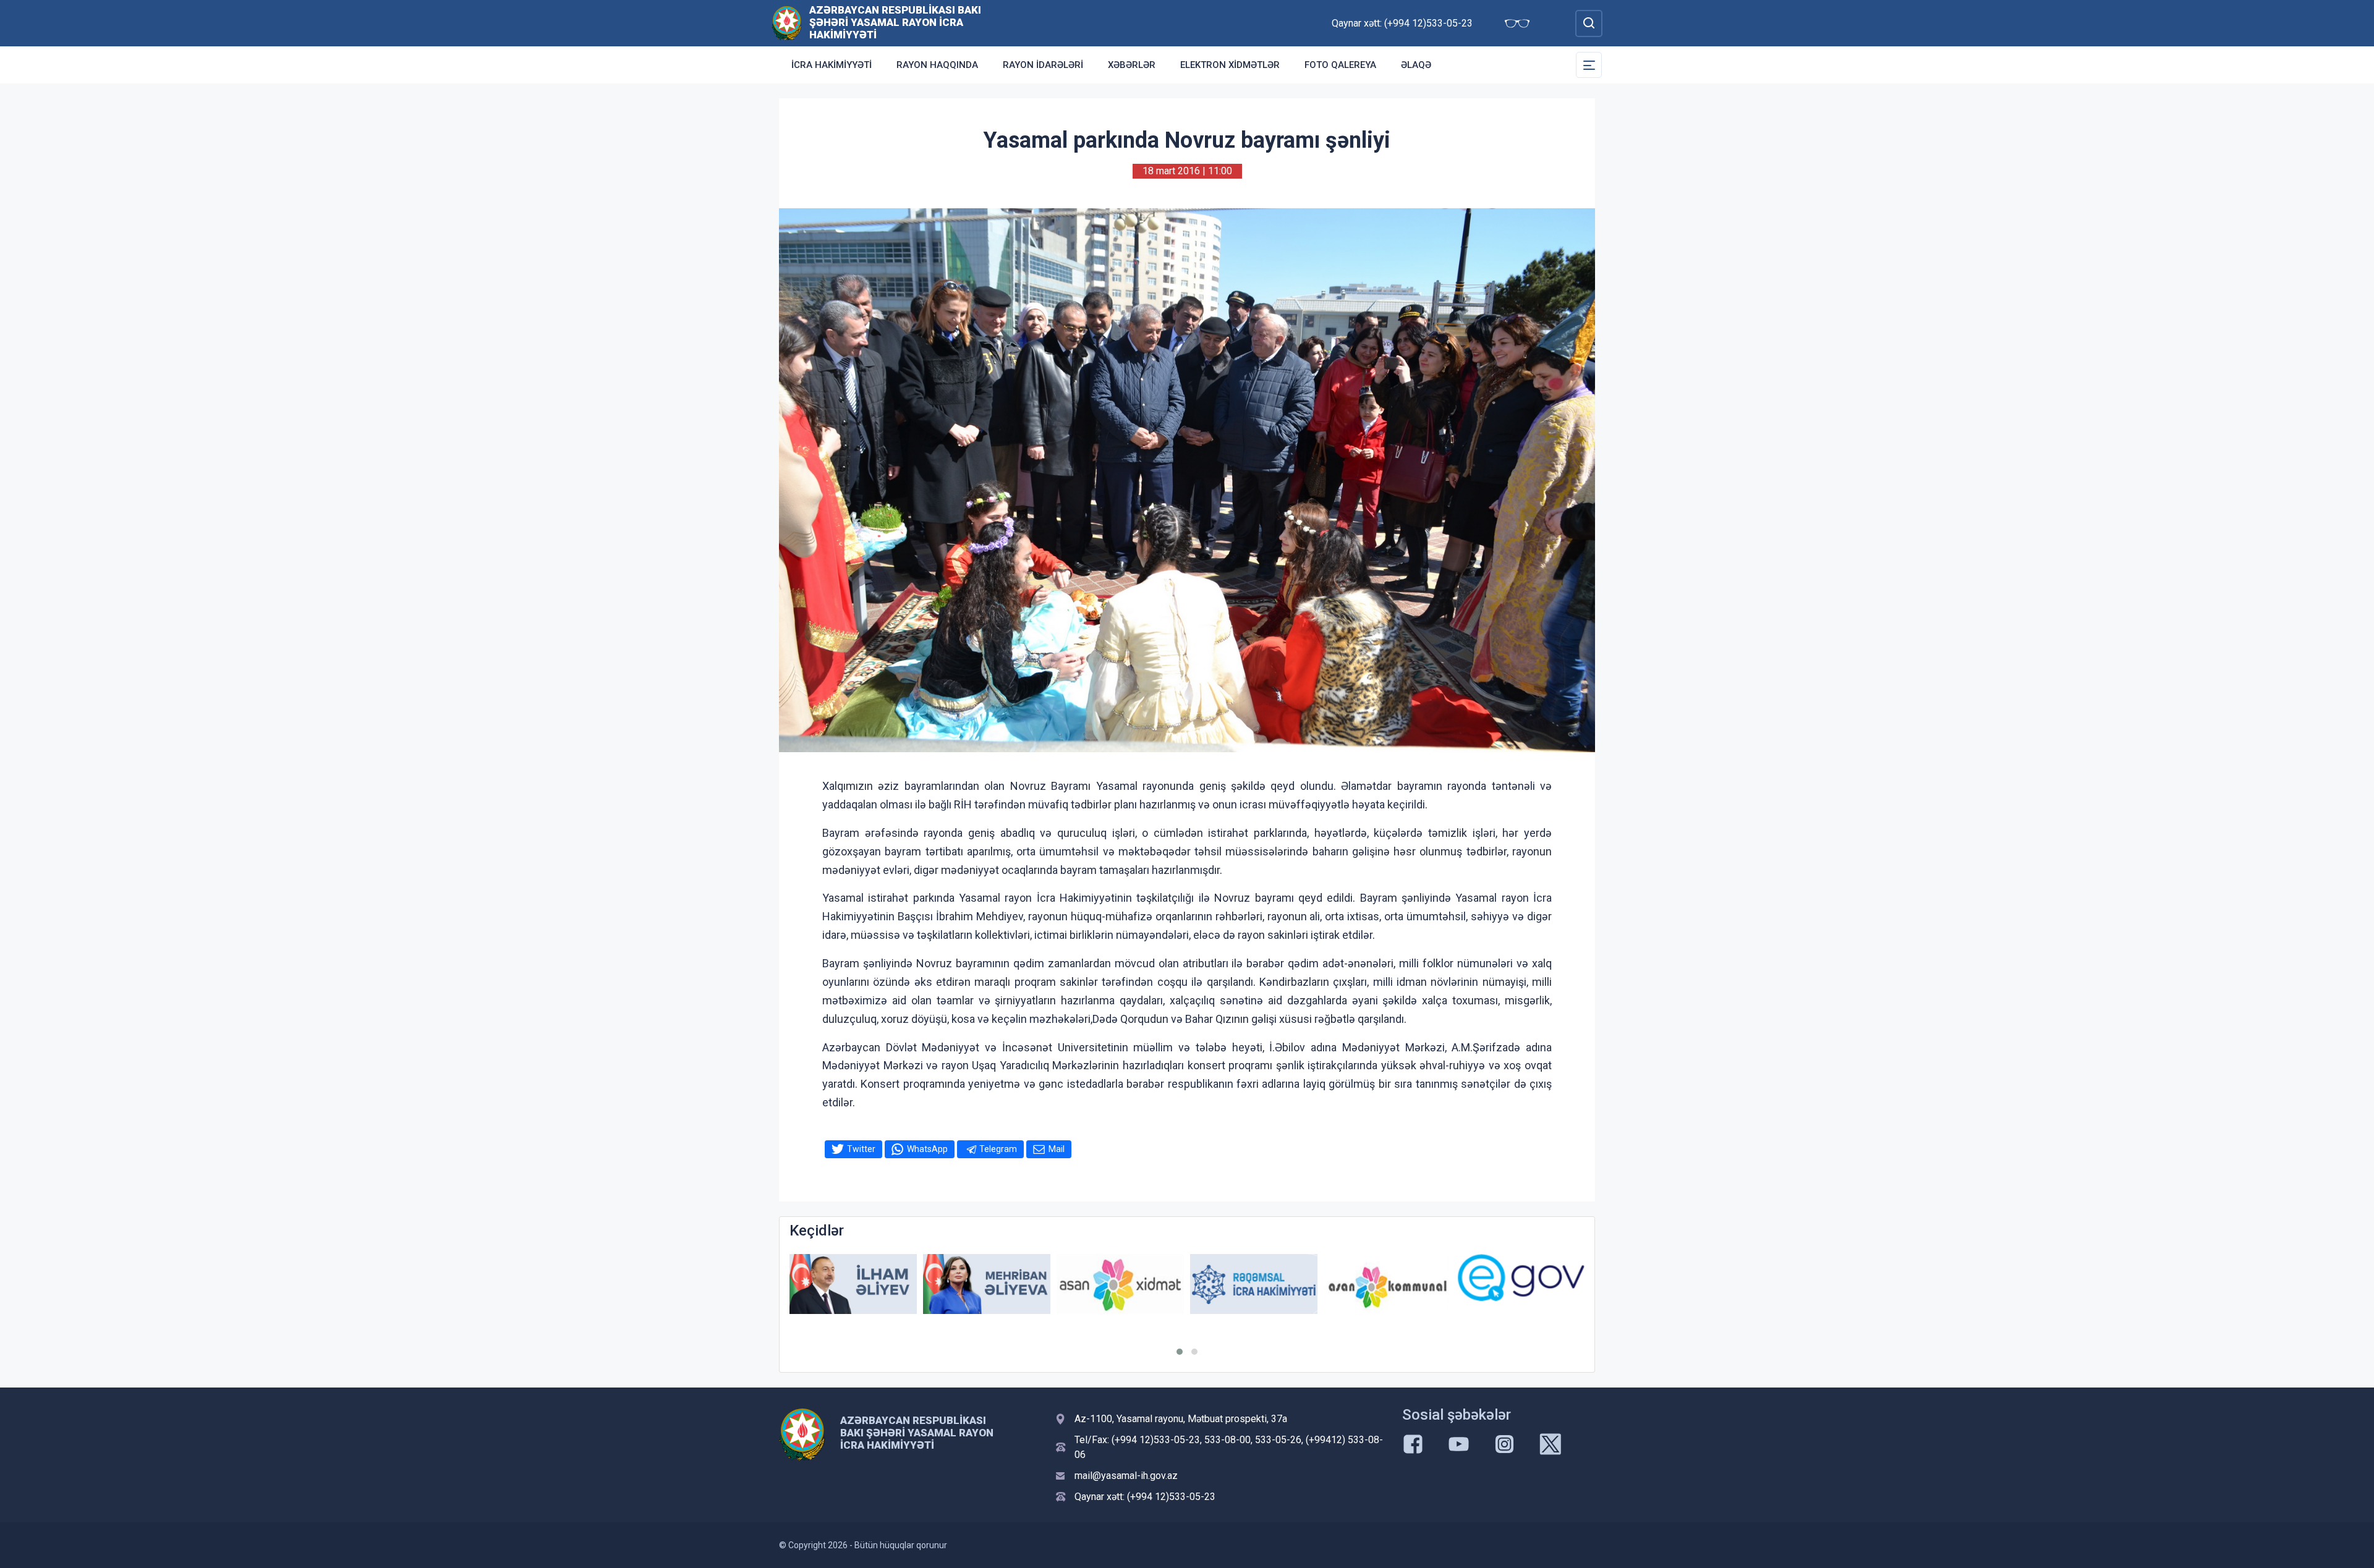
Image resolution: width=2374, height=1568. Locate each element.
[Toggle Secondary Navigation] (1589, 65)
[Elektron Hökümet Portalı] (1387, 1278)
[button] (1180, 1352)
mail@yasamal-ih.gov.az (1126, 1476)
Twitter (861, 1149)
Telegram (998, 1149)
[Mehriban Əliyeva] (853, 1284)
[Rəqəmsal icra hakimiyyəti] (1120, 1284)
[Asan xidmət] (987, 1284)
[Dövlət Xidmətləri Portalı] (1521, 1286)
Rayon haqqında (937, 65)
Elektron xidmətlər (1230, 65)
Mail (1057, 1149)
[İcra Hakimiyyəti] (787, 23)
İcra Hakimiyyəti (832, 65)
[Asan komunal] (1254, 1284)
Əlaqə (1416, 65)
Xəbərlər (1132, 65)
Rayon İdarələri (1043, 65)
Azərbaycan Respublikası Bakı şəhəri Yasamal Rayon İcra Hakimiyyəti (895, 22)
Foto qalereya (1340, 65)
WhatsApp (927, 1149)
